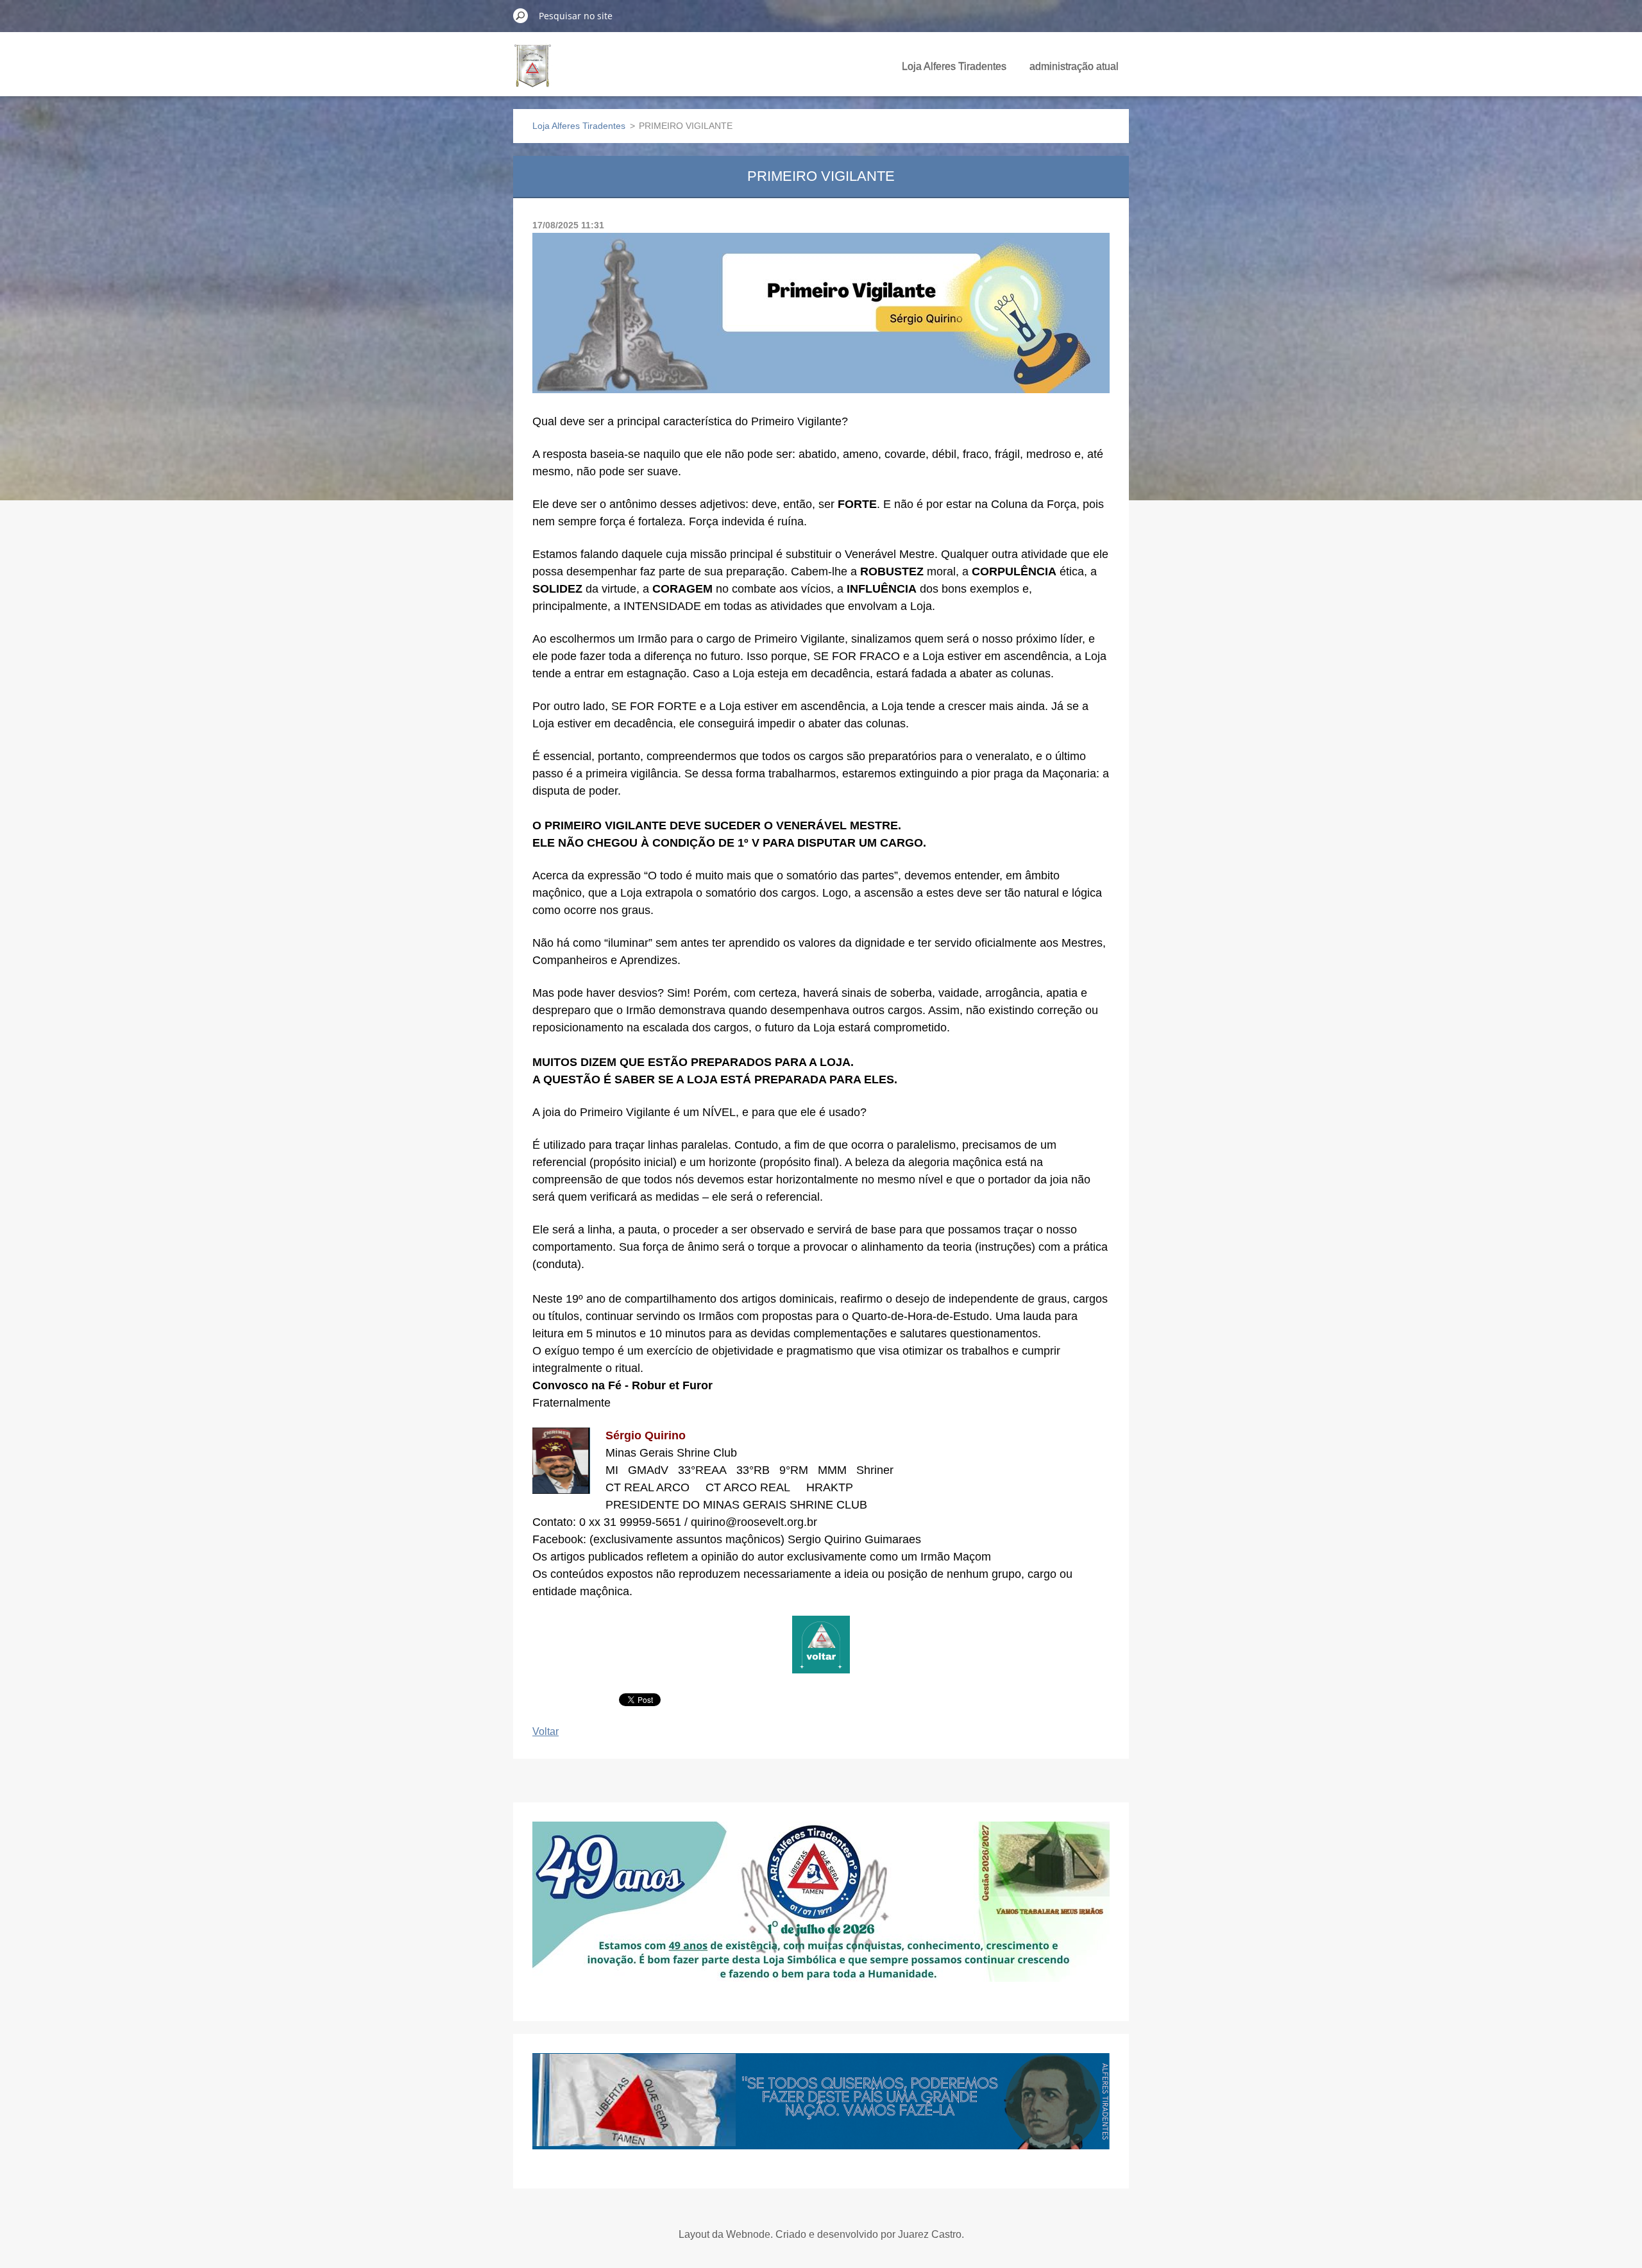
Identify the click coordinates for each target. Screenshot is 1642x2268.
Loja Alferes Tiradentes (954, 66)
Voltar (546, 1731)
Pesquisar (521, 15)
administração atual (1074, 66)
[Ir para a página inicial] (533, 73)
